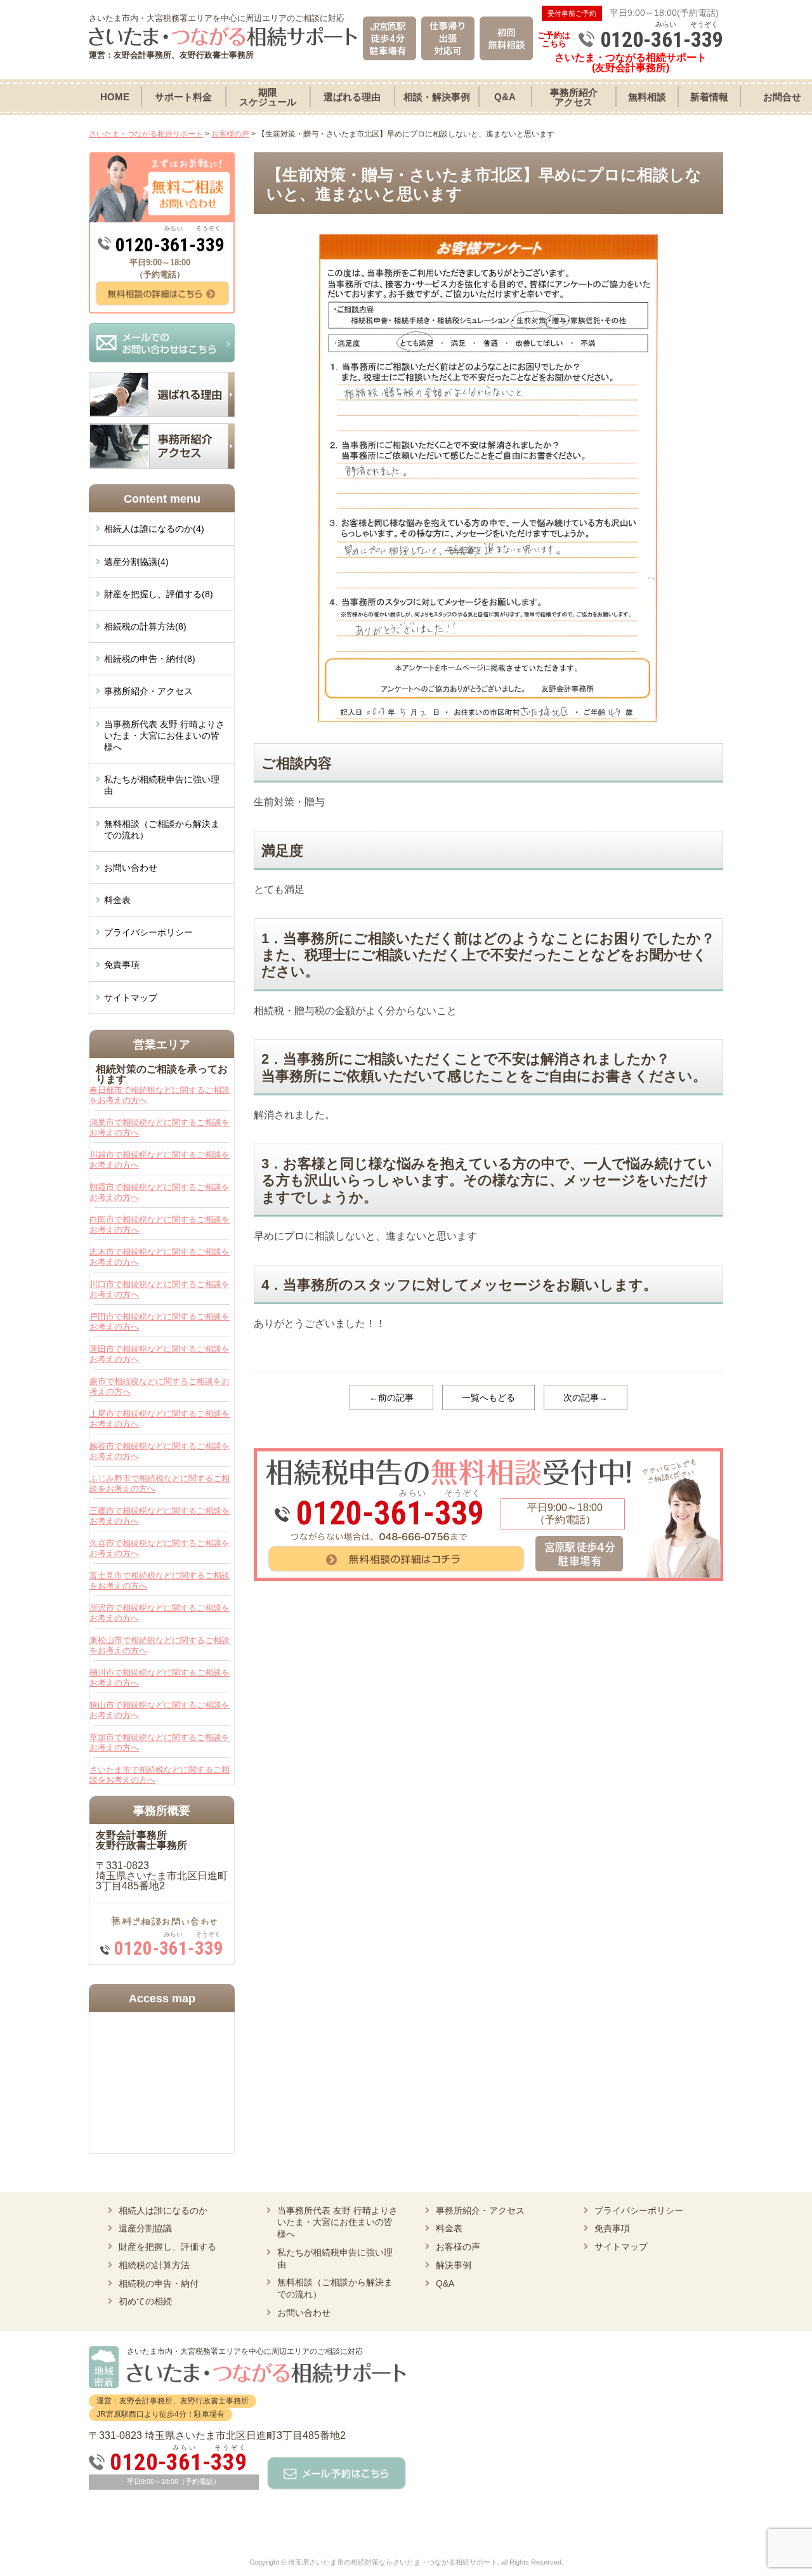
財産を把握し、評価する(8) (159, 594)
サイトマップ (131, 998)
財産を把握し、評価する (167, 2247)
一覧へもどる (488, 1397)
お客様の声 (458, 2247)
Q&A (445, 2283)
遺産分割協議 (145, 2228)
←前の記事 (391, 1397)
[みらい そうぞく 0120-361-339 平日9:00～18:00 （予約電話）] (488, 1453)
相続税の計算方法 (154, 2265)
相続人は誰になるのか (163, 2210)
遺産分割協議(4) (136, 562)
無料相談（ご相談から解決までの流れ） (162, 829)
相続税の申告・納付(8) (150, 659)
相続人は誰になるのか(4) (154, 529)
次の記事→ (586, 1397)
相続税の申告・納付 (159, 2283)
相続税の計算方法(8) (145, 626)
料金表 (117, 900)
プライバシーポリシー (148, 932)
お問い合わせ (131, 868)
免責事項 (122, 965)
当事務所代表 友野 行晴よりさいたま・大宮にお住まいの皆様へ (164, 736)
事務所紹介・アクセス (148, 691)
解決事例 (454, 2265)
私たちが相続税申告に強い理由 (162, 785)
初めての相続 (145, 2301)
